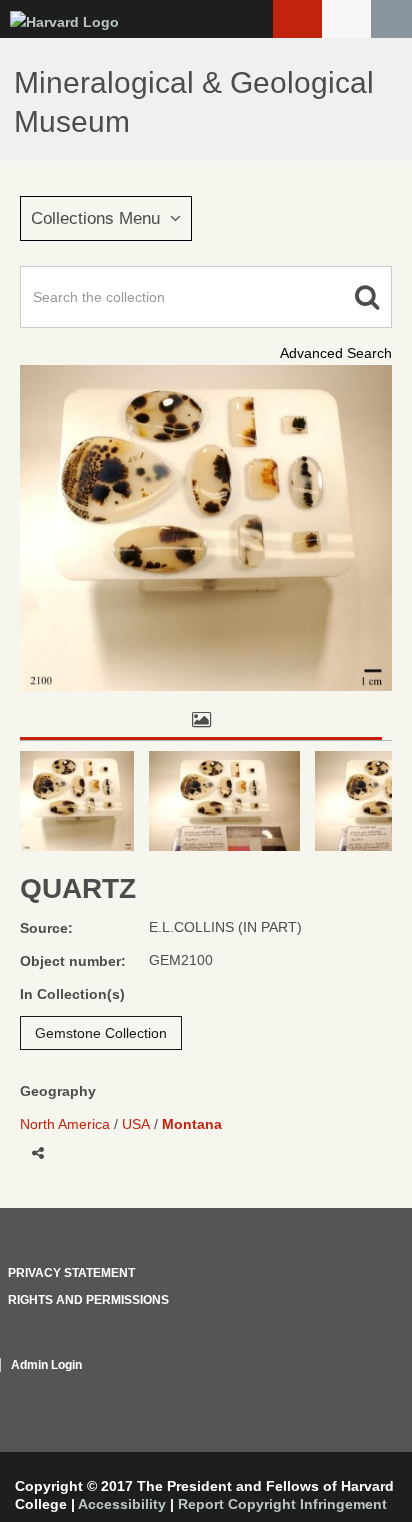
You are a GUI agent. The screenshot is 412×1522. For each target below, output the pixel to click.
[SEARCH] (391, 19)
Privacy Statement (71, 1273)
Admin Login (46, 1365)
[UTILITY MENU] (346, 19)
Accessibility (122, 1504)
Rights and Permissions (88, 1300)
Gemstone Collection (101, 1033)
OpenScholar (354, 1389)
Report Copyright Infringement (282, 1504)
